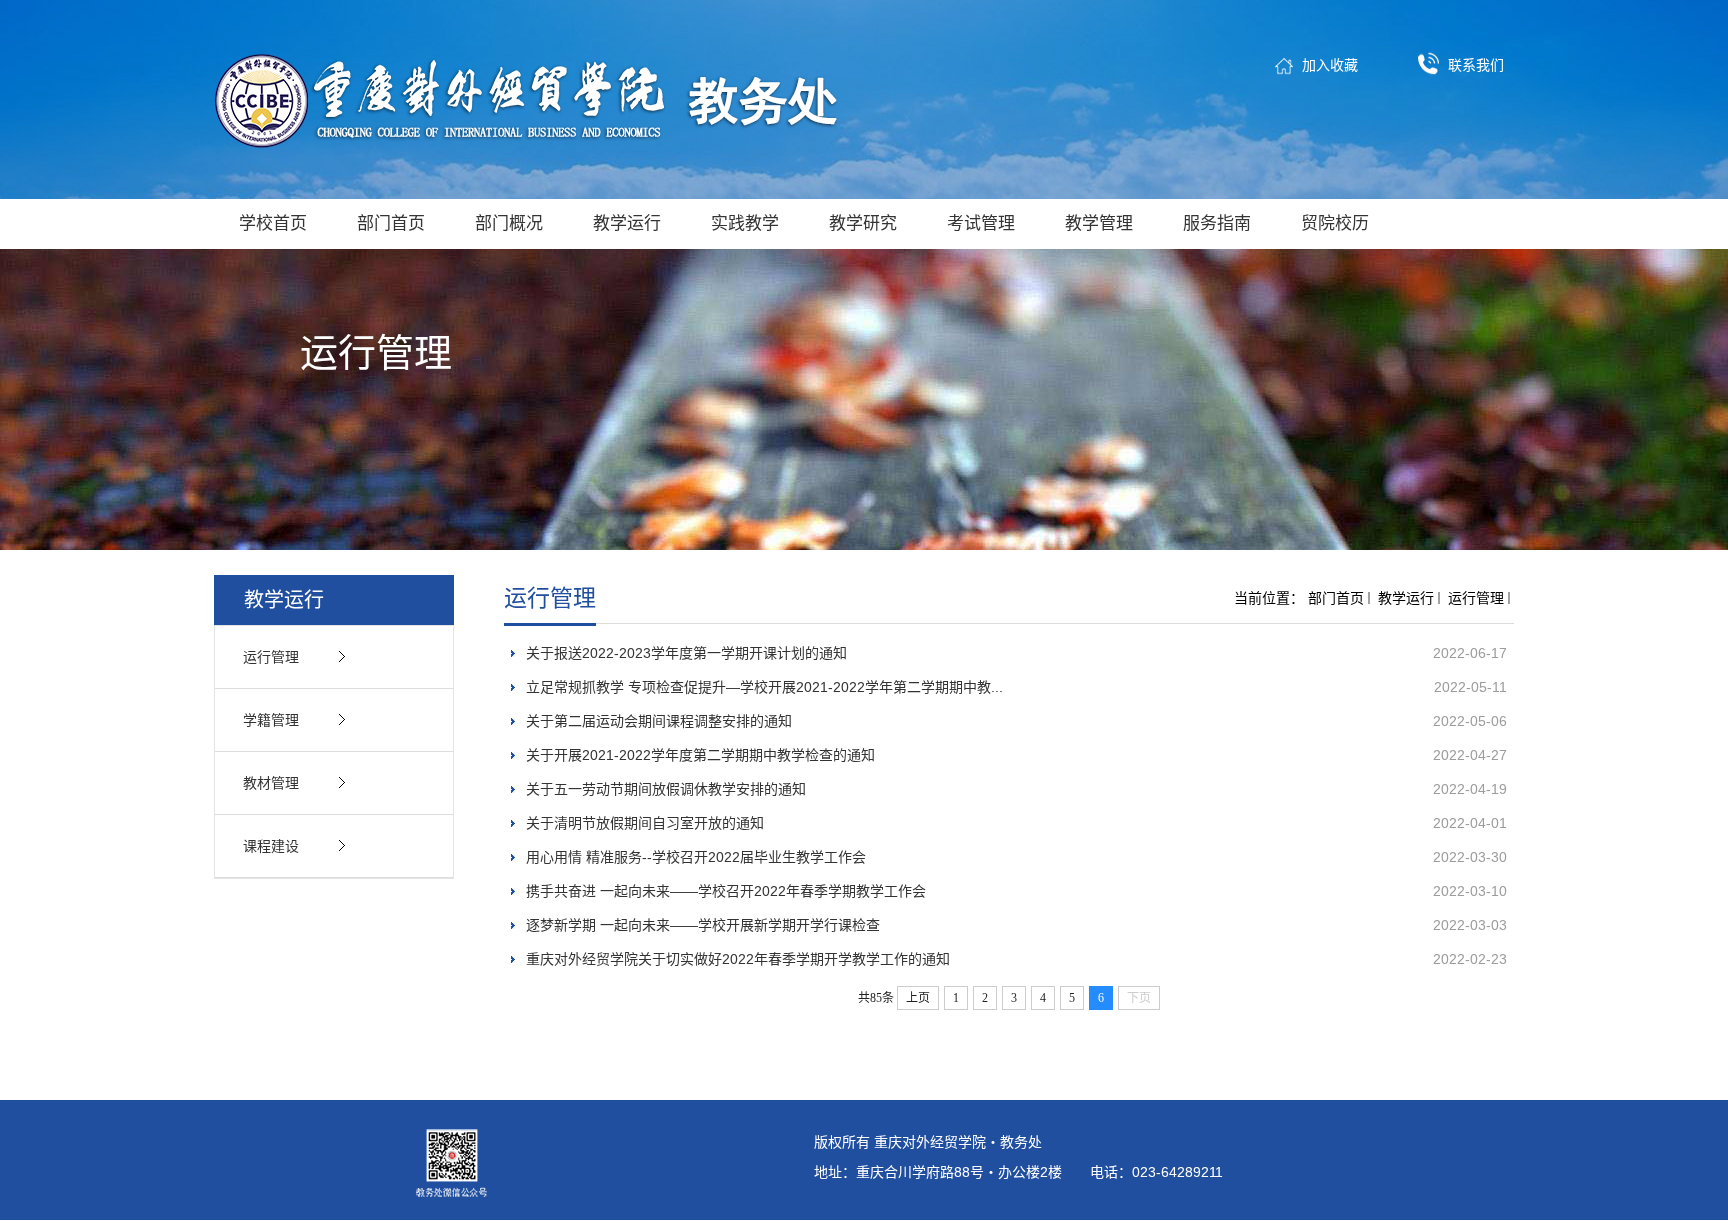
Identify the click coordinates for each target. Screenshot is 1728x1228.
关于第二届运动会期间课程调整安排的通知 (659, 721)
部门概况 (509, 223)
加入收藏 (1330, 65)
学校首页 (273, 223)
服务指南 (1217, 223)
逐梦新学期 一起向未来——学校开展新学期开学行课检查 (703, 925)
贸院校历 (1335, 223)
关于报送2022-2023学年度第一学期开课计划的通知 (686, 653)
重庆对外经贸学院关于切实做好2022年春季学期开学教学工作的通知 (738, 959)
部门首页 (391, 223)
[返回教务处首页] (533, 100)
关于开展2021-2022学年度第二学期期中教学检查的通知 (700, 755)
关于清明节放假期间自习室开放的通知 (645, 823)
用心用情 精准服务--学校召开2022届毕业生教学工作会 (696, 857)
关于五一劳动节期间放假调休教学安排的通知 (666, 789)
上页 (918, 998)
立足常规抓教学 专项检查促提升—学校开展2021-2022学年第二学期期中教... (764, 687)
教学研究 (863, 223)
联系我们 (1476, 65)
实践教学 (745, 223)
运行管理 (1476, 598)
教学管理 (1099, 223)
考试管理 (981, 223)
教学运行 (627, 223)
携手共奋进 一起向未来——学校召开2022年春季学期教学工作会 (726, 891)
